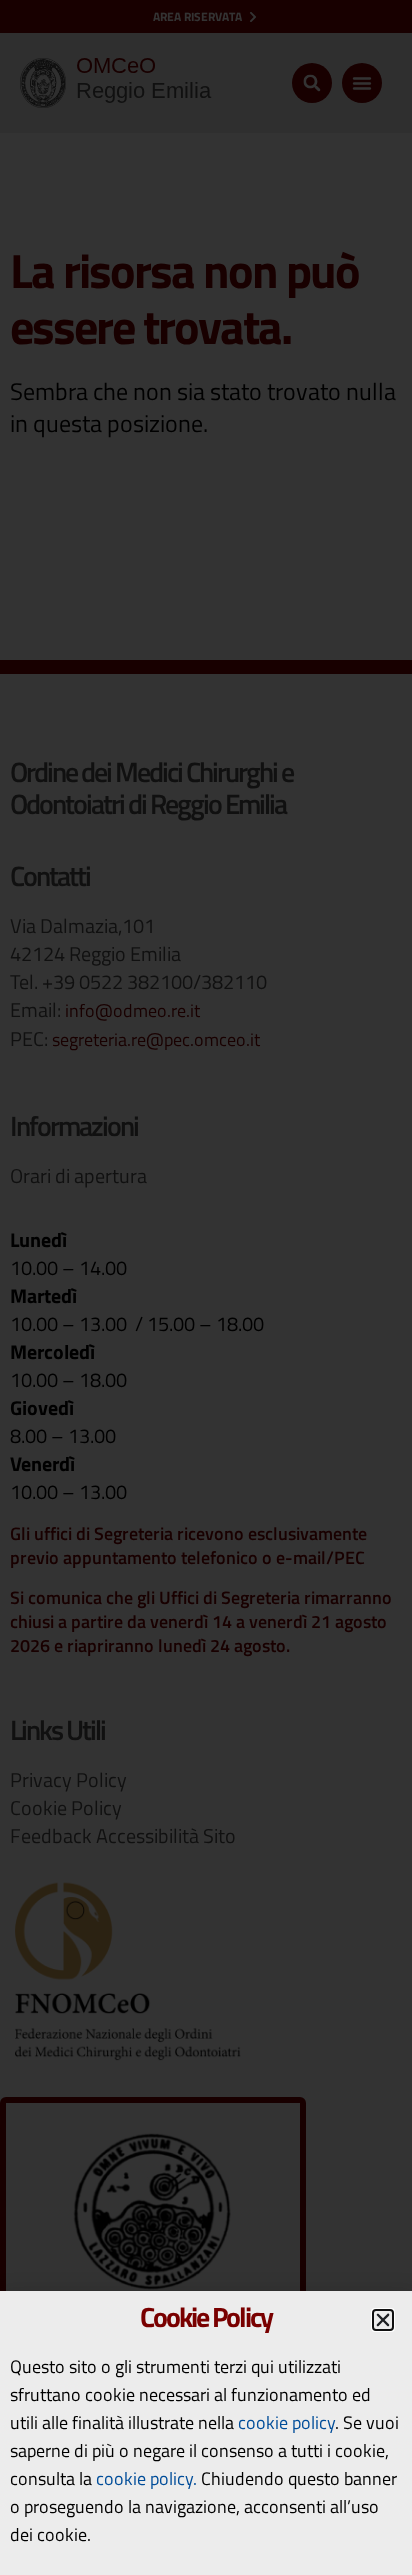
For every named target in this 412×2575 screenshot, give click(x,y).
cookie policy (286, 2422)
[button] (383, 2320)
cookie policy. (146, 2478)
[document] (206, 1287)
